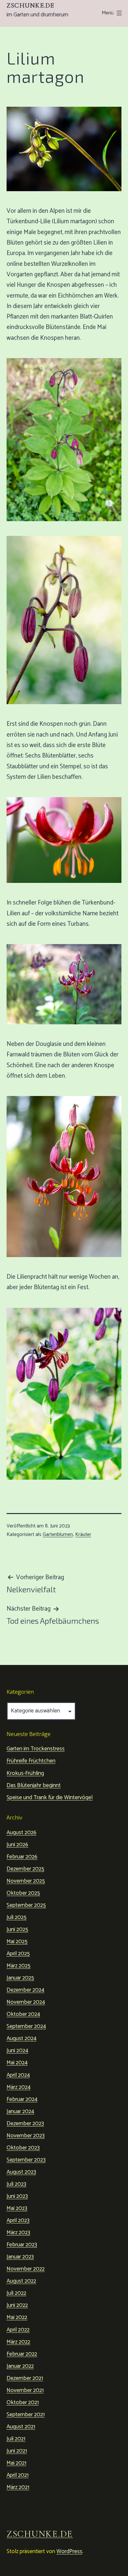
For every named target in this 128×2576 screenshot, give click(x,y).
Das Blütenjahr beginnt (34, 1785)
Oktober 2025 (23, 1893)
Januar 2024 (20, 2111)
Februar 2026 (22, 1857)
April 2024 (18, 2075)
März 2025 (19, 1966)
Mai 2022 (17, 2317)
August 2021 (21, 2427)
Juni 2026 (17, 1845)
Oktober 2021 (23, 2402)
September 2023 (26, 2160)
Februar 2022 (22, 2354)
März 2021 (18, 2487)
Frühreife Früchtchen (31, 1761)
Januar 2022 (20, 2366)
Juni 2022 (17, 2305)
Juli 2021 (16, 2439)
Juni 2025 (17, 1929)
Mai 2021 (16, 2463)
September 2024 (26, 2026)
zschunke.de (30, 6)
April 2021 (18, 2475)
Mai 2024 (17, 2063)
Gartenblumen (58, 1535)
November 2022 (26, 2269)
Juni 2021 (17, 2451)
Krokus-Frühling (25, 1773)
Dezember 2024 (25, 1990)
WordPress (69, 2551)
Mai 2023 (17, 2208)
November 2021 (25, 2390)
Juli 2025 (17, 1917)
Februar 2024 (22, 2099)
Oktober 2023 (23, 2148)
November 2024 (26, 2002)
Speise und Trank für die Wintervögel (50, 1798)
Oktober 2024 (23, 2014)
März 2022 (18, 2342)
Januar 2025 (20, 1978)
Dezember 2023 (25, 2124)
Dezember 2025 (25, 1869)
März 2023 (18, 2233)
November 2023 (26, 2136)
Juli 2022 (16, 2293)
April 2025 (18, 1954)
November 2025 (26, 1881)
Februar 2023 (22, 2245)
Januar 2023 (20, 2257)
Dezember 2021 (25, 2378)
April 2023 (18, 2220)
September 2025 (26, 1905)
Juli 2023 (16, 2184)
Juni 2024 (17, 2051)
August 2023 (21, 2172)
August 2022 (21, 2281)
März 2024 (19, 2087)
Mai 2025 (17, 1942)
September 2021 (26, 2415)
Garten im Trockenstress (36, 1749)
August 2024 (21, 2038)
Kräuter (83, 1535)
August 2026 (21, 1833)
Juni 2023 (17, 2196)
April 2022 (18, 2330)
